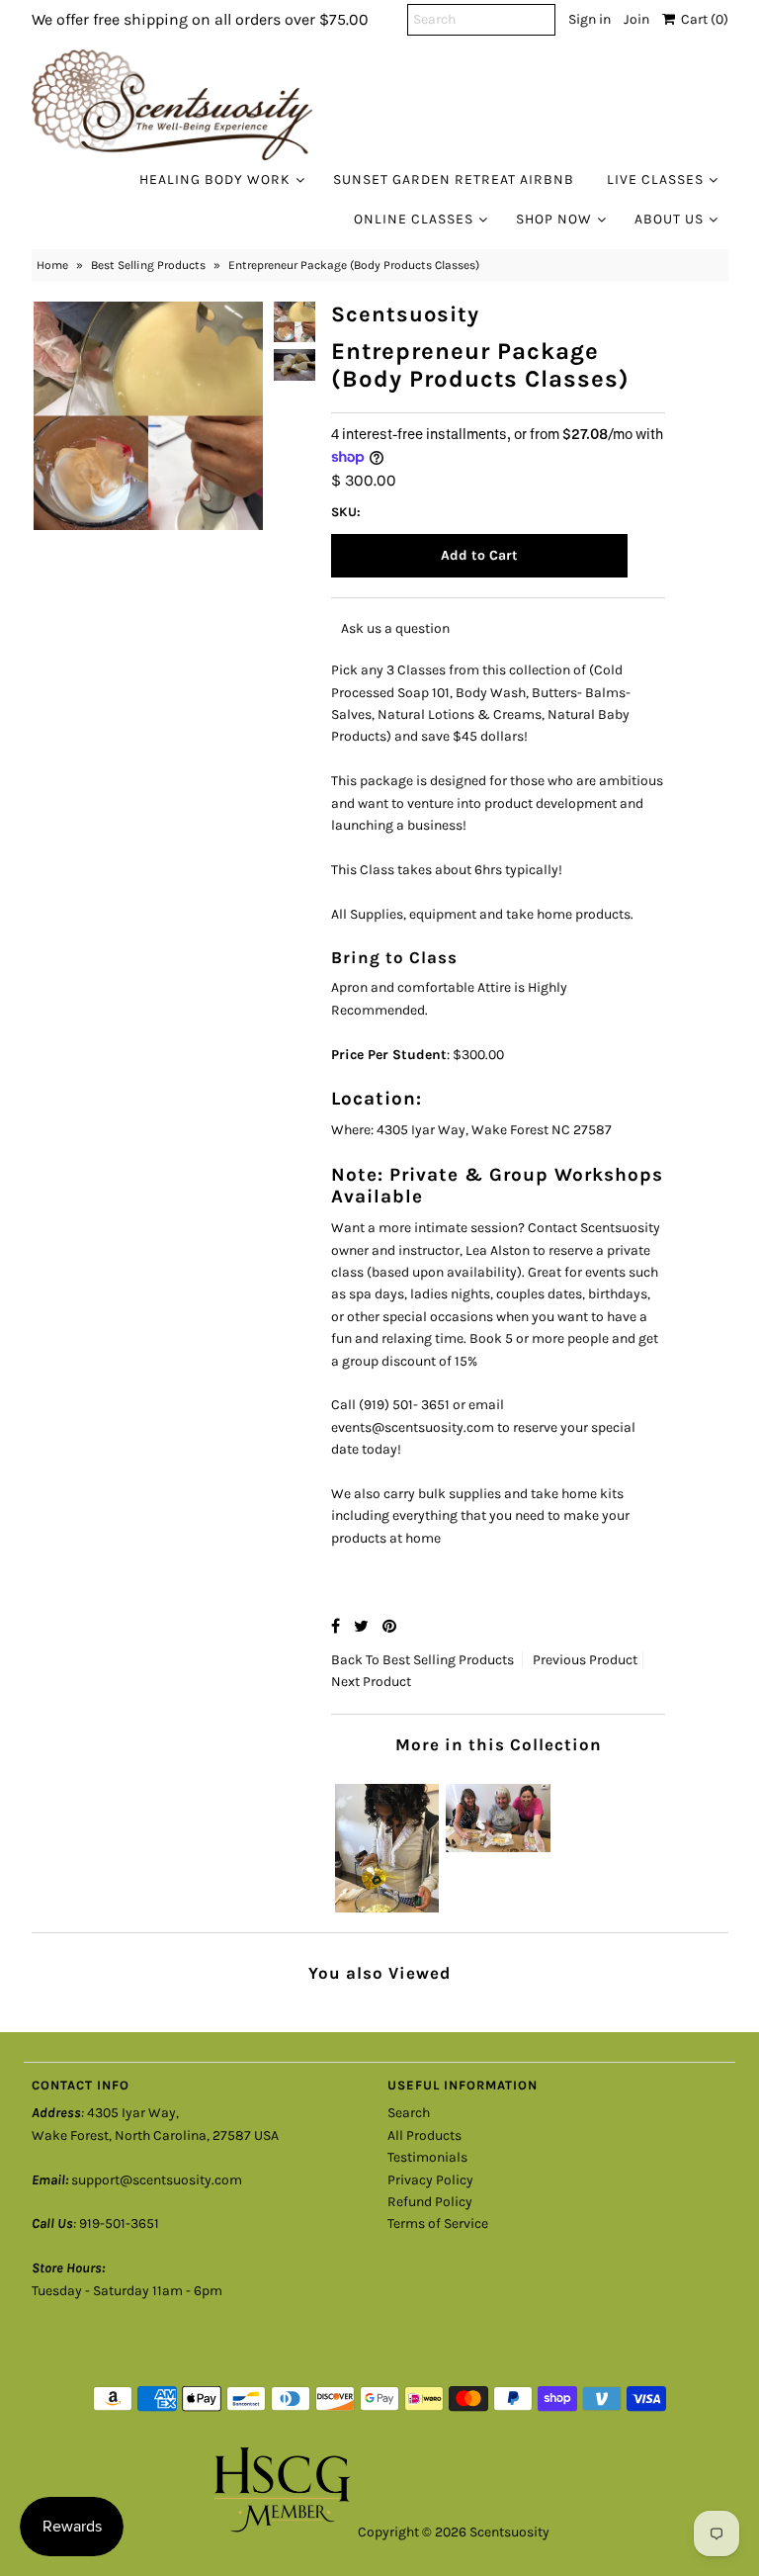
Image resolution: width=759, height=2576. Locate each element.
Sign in (590, 19)
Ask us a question (395, 628)
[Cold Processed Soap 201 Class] (387, 1844)
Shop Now (554, 219)
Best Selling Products (148, 265)
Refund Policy (430, 2202)
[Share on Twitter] (363, 1626)
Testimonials (427, 2157)
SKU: (346, 512)
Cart (702, 19)
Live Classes (655, 179)
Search (409, 2113)
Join (636, 19)
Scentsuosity (509, 2532)
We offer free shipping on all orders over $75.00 (200, 19)
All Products (424, 2135)
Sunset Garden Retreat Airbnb (454, 179)
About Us (669, 219)
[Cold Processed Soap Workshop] (498, 1813)
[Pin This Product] (389, 1626)
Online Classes (414, 219)
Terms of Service (438, 2223)
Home (52, 265)
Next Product (371, 1682)
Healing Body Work (215, 179)
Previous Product (585, 1660)
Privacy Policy (430, 2180)
